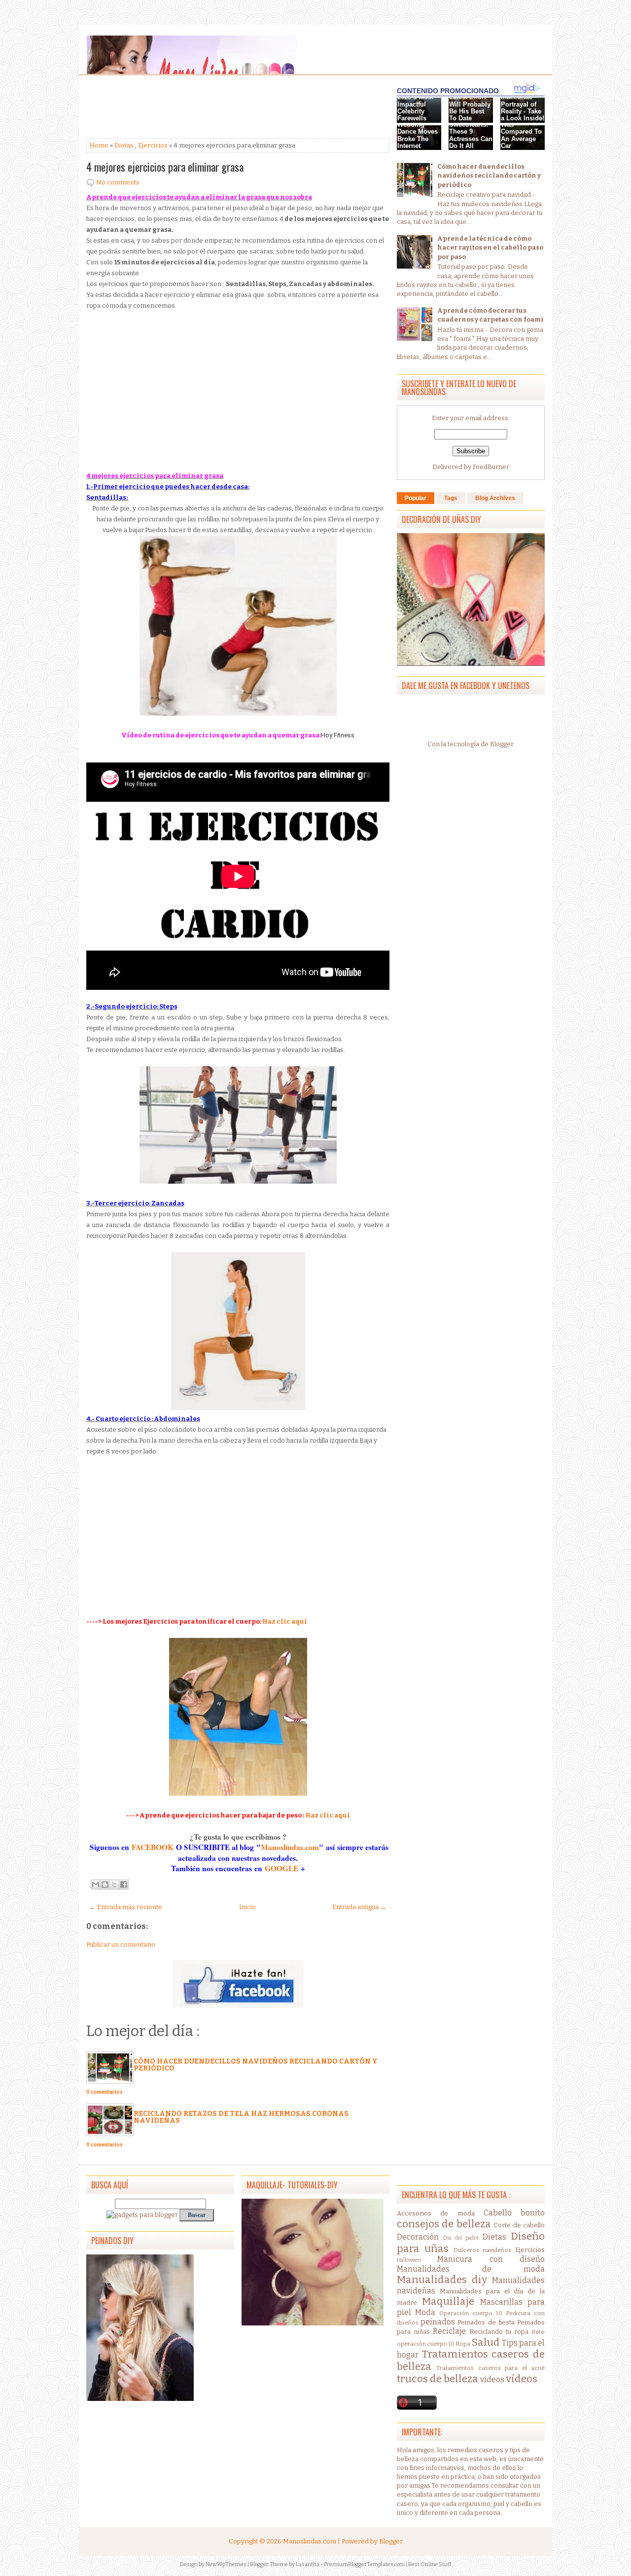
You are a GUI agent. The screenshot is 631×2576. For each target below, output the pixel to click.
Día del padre (461, 2238)
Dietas (124, 145)
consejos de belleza (444, 2224)
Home (99, 145)
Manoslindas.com (290, 1847)
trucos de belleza (438, 2379)
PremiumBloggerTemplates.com (364, 2564)
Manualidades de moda (471, 2269)
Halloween (409, 2260)
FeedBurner (491, 467)
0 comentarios (105, 2092)
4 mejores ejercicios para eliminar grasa (165, 167)
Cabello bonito (514, 2213)
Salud (486, 2342)
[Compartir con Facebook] (124, 1885)
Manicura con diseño (491, 2259)
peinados (438, 2322)
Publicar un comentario (121, 1944)
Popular (416, 498)
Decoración (418, 2237)
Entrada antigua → (359, 1907)
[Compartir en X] (114, 1885)
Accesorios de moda (436, 2213)
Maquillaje (448, 2302)
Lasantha (308, 2564)
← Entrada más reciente (126, 1907)
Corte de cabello (519, 2225)
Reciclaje (449, 2331)
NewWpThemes (226, 2564)
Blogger (502, 744)
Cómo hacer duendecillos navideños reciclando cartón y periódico (256, 2065)
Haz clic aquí (284, 1621)
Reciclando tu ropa (499, 2332)
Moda (425, 2312)
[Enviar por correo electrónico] (96, 1885)
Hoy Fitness (338, 735)
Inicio (247, 1907)
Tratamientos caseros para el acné (491, 2368)
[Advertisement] (165, 108)
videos (492, 2379)
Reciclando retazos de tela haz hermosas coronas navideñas (241, 2117)
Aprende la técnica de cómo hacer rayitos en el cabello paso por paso (490, 247)
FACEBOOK (153, 1847)
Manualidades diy (442, 2280)
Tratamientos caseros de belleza (471, 2360)
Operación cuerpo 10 (471, 2313)
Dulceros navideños (483, 2250)
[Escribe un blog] (105, 1885)
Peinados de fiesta (486, 2322)
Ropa (463, 2344)
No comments (118, 182)
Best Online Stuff (430, 2564)
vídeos (522, 2379)
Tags (451, 498)
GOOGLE (283, 1868)
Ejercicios (153, 145)
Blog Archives (495, 498)
